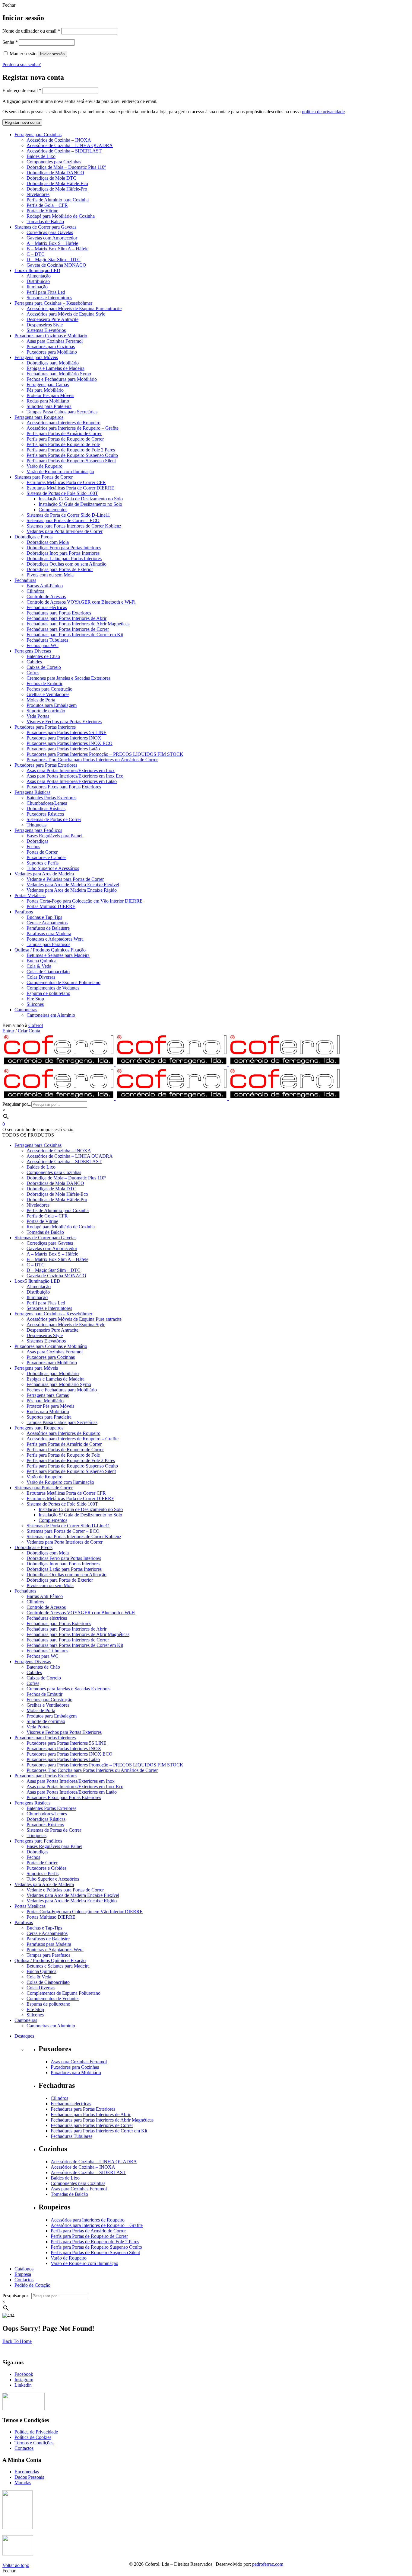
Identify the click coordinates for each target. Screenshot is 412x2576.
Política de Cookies (33, 2437)
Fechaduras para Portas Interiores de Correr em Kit (99, 2131)
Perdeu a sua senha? (22, 64)
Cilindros (59, 2098)
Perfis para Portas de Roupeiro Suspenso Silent (95, 2252)
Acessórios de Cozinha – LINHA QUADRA (94, 2162)
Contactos (24, 2448)
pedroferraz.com (268, 2564)
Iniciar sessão (52, 54)
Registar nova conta (22, 122)
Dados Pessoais (29, 2477)
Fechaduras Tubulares (71, 2136)
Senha (10, 42)
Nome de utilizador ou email (31, 31)
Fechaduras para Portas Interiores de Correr (92, 2125)
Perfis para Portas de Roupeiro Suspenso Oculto (96, 2247)
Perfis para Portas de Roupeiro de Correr (89, 2236)
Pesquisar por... (17, 1104)
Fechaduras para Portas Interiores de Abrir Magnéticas (102, 2120)
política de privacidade (323, 112)
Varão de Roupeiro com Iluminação (84, 2263)
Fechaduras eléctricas (71, 2104)
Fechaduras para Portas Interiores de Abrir (91, 2114)
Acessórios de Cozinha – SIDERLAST (88, 2172)
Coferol (36, 1025)
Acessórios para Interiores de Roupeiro (88, 2220)
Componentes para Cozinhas (78, 2183)
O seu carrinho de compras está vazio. (38, 1129)
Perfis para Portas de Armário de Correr (88, 2231)
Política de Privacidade (36, 2432)
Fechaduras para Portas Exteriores (83, 2109)
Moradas (23, 2483)
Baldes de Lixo (65, 2178)
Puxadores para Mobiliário (76, 2072)
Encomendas (27, 2472)
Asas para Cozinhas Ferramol (79, 2062)
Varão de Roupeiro (69, 2258)
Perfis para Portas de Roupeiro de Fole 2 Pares (95, 2242)
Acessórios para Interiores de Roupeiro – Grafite (97, 2225)
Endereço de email (22, 90)
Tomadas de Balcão (69, 2194)
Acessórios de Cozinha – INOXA (83, 2167)
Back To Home (17, 2341)
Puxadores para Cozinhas (75, 2067)
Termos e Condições (34, 2443)
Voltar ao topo (16, 2565)
